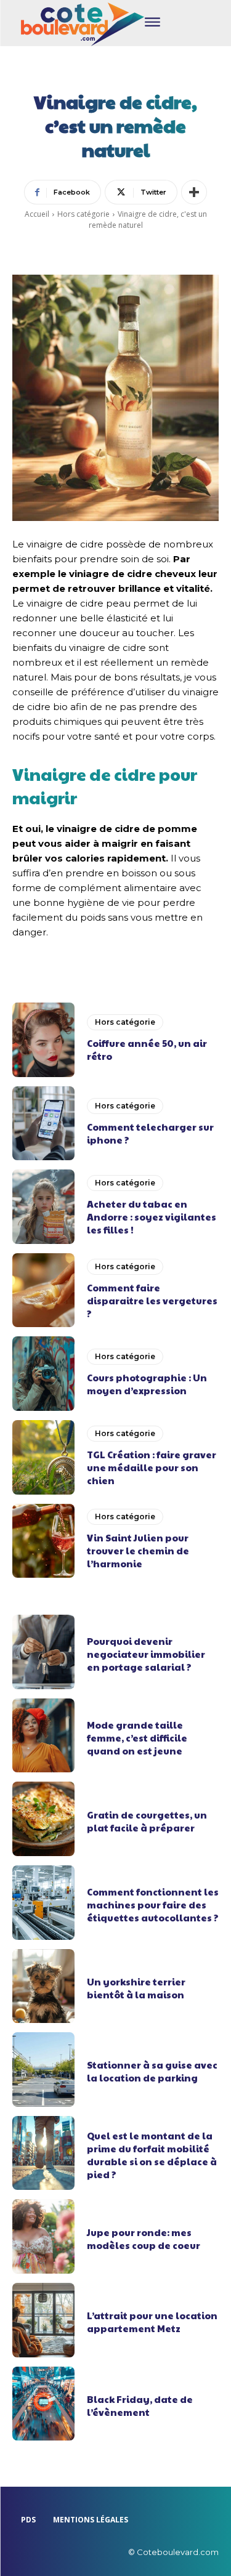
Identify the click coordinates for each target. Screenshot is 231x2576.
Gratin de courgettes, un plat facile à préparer (147, 1821)
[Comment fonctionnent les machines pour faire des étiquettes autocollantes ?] (43, 1903)
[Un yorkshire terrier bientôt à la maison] (43, 1986)
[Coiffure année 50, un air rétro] (43, 1040)
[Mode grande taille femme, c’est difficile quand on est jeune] (43, 1736)
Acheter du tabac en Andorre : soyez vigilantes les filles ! (152, 1217)
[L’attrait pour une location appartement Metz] (43, 2320)
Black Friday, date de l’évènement (140, 2405)
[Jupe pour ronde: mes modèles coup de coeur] (43, 2236)
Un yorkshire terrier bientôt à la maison (136, 1988)
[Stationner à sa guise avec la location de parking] (43, 2069)
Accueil (37, 214)
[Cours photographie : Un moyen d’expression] (43, 1374)
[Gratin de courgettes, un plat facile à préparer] (43, 1819)
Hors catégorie (83, 214)
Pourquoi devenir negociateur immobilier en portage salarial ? (146, 1654)
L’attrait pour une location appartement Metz (152, 2322)
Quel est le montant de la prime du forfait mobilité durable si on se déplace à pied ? (152, 2155)
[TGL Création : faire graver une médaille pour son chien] (43, 1457)
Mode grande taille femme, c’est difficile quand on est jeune (137, 1738)
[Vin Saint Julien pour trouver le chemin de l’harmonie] (43, 1541)
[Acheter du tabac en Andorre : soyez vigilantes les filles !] (43, 1207)
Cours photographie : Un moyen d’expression (147, 1384)
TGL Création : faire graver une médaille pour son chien (152, 1467)
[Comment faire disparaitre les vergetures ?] (43, 1290)
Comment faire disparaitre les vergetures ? (152, 1300)
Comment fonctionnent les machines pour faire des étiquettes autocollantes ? (153, 1904)
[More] (194, 192)
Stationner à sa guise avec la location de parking (152, 2071)
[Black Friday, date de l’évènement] (43, 2404)
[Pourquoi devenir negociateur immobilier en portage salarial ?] (43, 1652)
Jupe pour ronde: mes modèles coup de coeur (144, 2239)
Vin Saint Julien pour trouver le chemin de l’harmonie (138, 1550)
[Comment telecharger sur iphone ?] (43, 1124)
